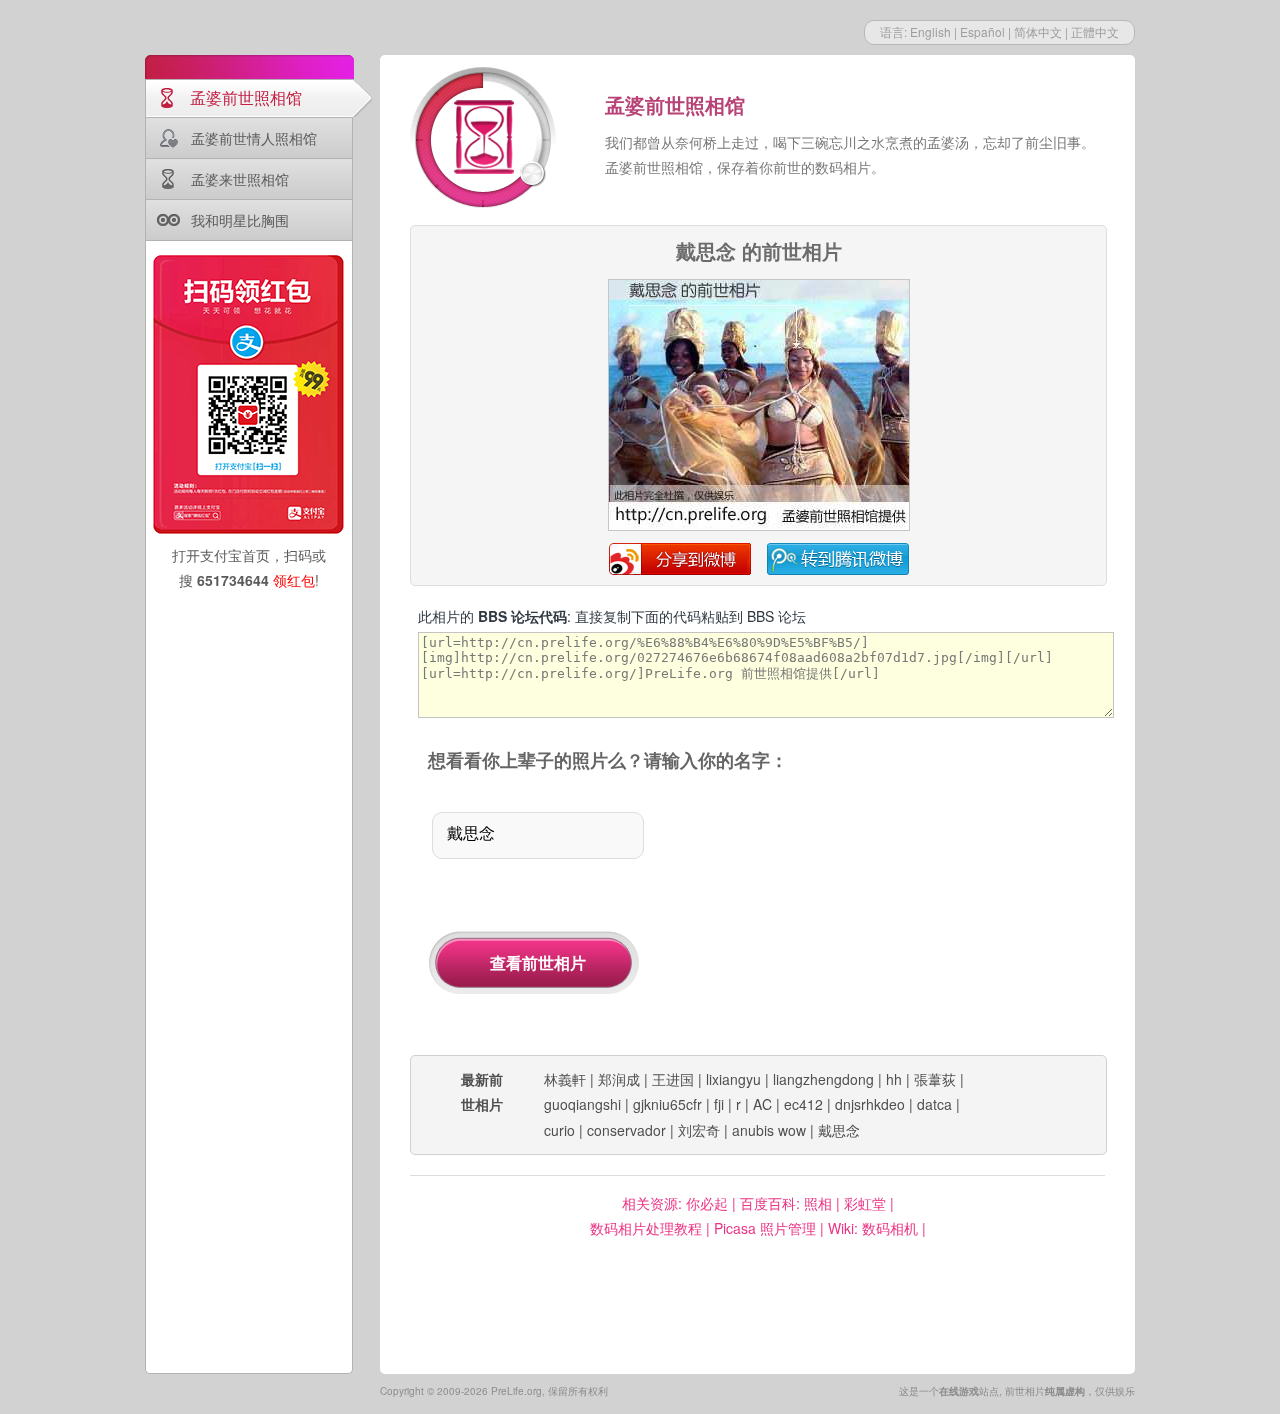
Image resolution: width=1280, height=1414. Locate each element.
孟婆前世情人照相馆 (254, 138)
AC (762, 1104)
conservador (626, 1130)
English (930, 31)
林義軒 (565, 1079)
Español (982, 31)
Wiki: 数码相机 (873, 1228)
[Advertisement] (898, 915)
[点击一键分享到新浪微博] (759, 527)
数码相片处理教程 (646, 1228)
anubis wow (769, 1130)
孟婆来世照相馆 (240, 179)
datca (934, 1104)
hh (894, 1079)
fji (719, 1104)
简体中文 (1038, 31)
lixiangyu (733, 1079)
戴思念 (839, 1130)
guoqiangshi (582, 1104)
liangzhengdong (823, 1079)
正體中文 (1095, 31)
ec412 (803, 1104)
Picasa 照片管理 (765, 1228)
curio (559, 1130)
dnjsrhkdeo (870, 1104)
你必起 (707, 1203)
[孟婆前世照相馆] (485, 140)
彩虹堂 (865, 1203)
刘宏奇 (699, 1130)
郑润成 (619, 1079)
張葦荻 (935, 1079)
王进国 (673, 1079)
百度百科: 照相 (786, 1203)
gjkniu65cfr (667, 1104)
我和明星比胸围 (240, 220)
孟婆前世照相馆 (246, 97)
